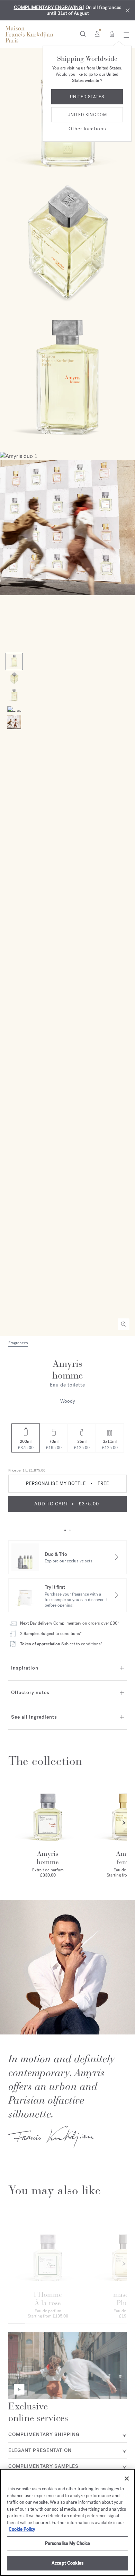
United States (87, 97)
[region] (67, 2522)
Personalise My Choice (68, 2543)
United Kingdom (87, 115)
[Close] (128, 11)
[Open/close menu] (124, 35)
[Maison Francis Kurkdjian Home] (29, 34)
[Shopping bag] (112, 34)
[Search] (83, 34)
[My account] (97, 34)
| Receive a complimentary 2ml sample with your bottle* (67, 10)
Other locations (87, 129)
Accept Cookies (67, 2563)
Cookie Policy (22, 2529)
